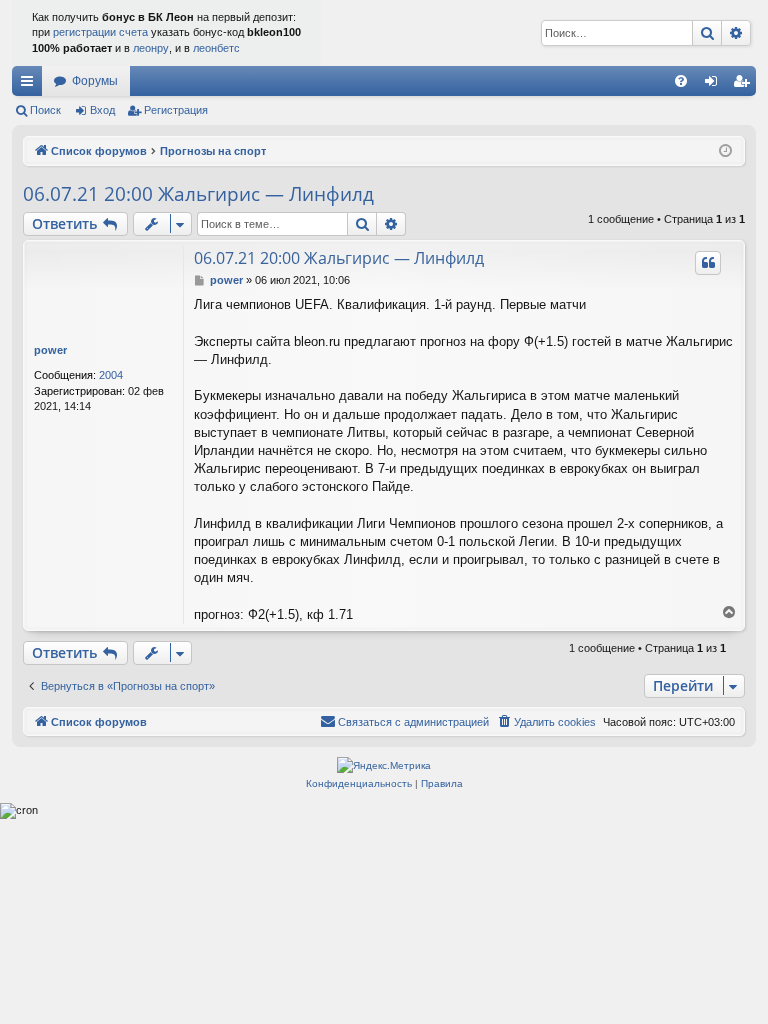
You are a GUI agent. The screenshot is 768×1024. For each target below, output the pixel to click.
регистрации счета (100, 32)
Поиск (45, 110)
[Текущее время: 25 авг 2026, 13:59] (725, 151)
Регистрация (176, 110)
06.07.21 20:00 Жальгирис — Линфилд (198, 194)
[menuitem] (681, 81)
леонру (151, 48)
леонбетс (216, 48)
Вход (102, 110)
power (50, 350)
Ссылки (31, 85)
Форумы (95, 81)
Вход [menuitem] (715, 85)
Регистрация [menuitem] (745, 85)
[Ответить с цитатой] (708, 263)
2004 (111, 375)
